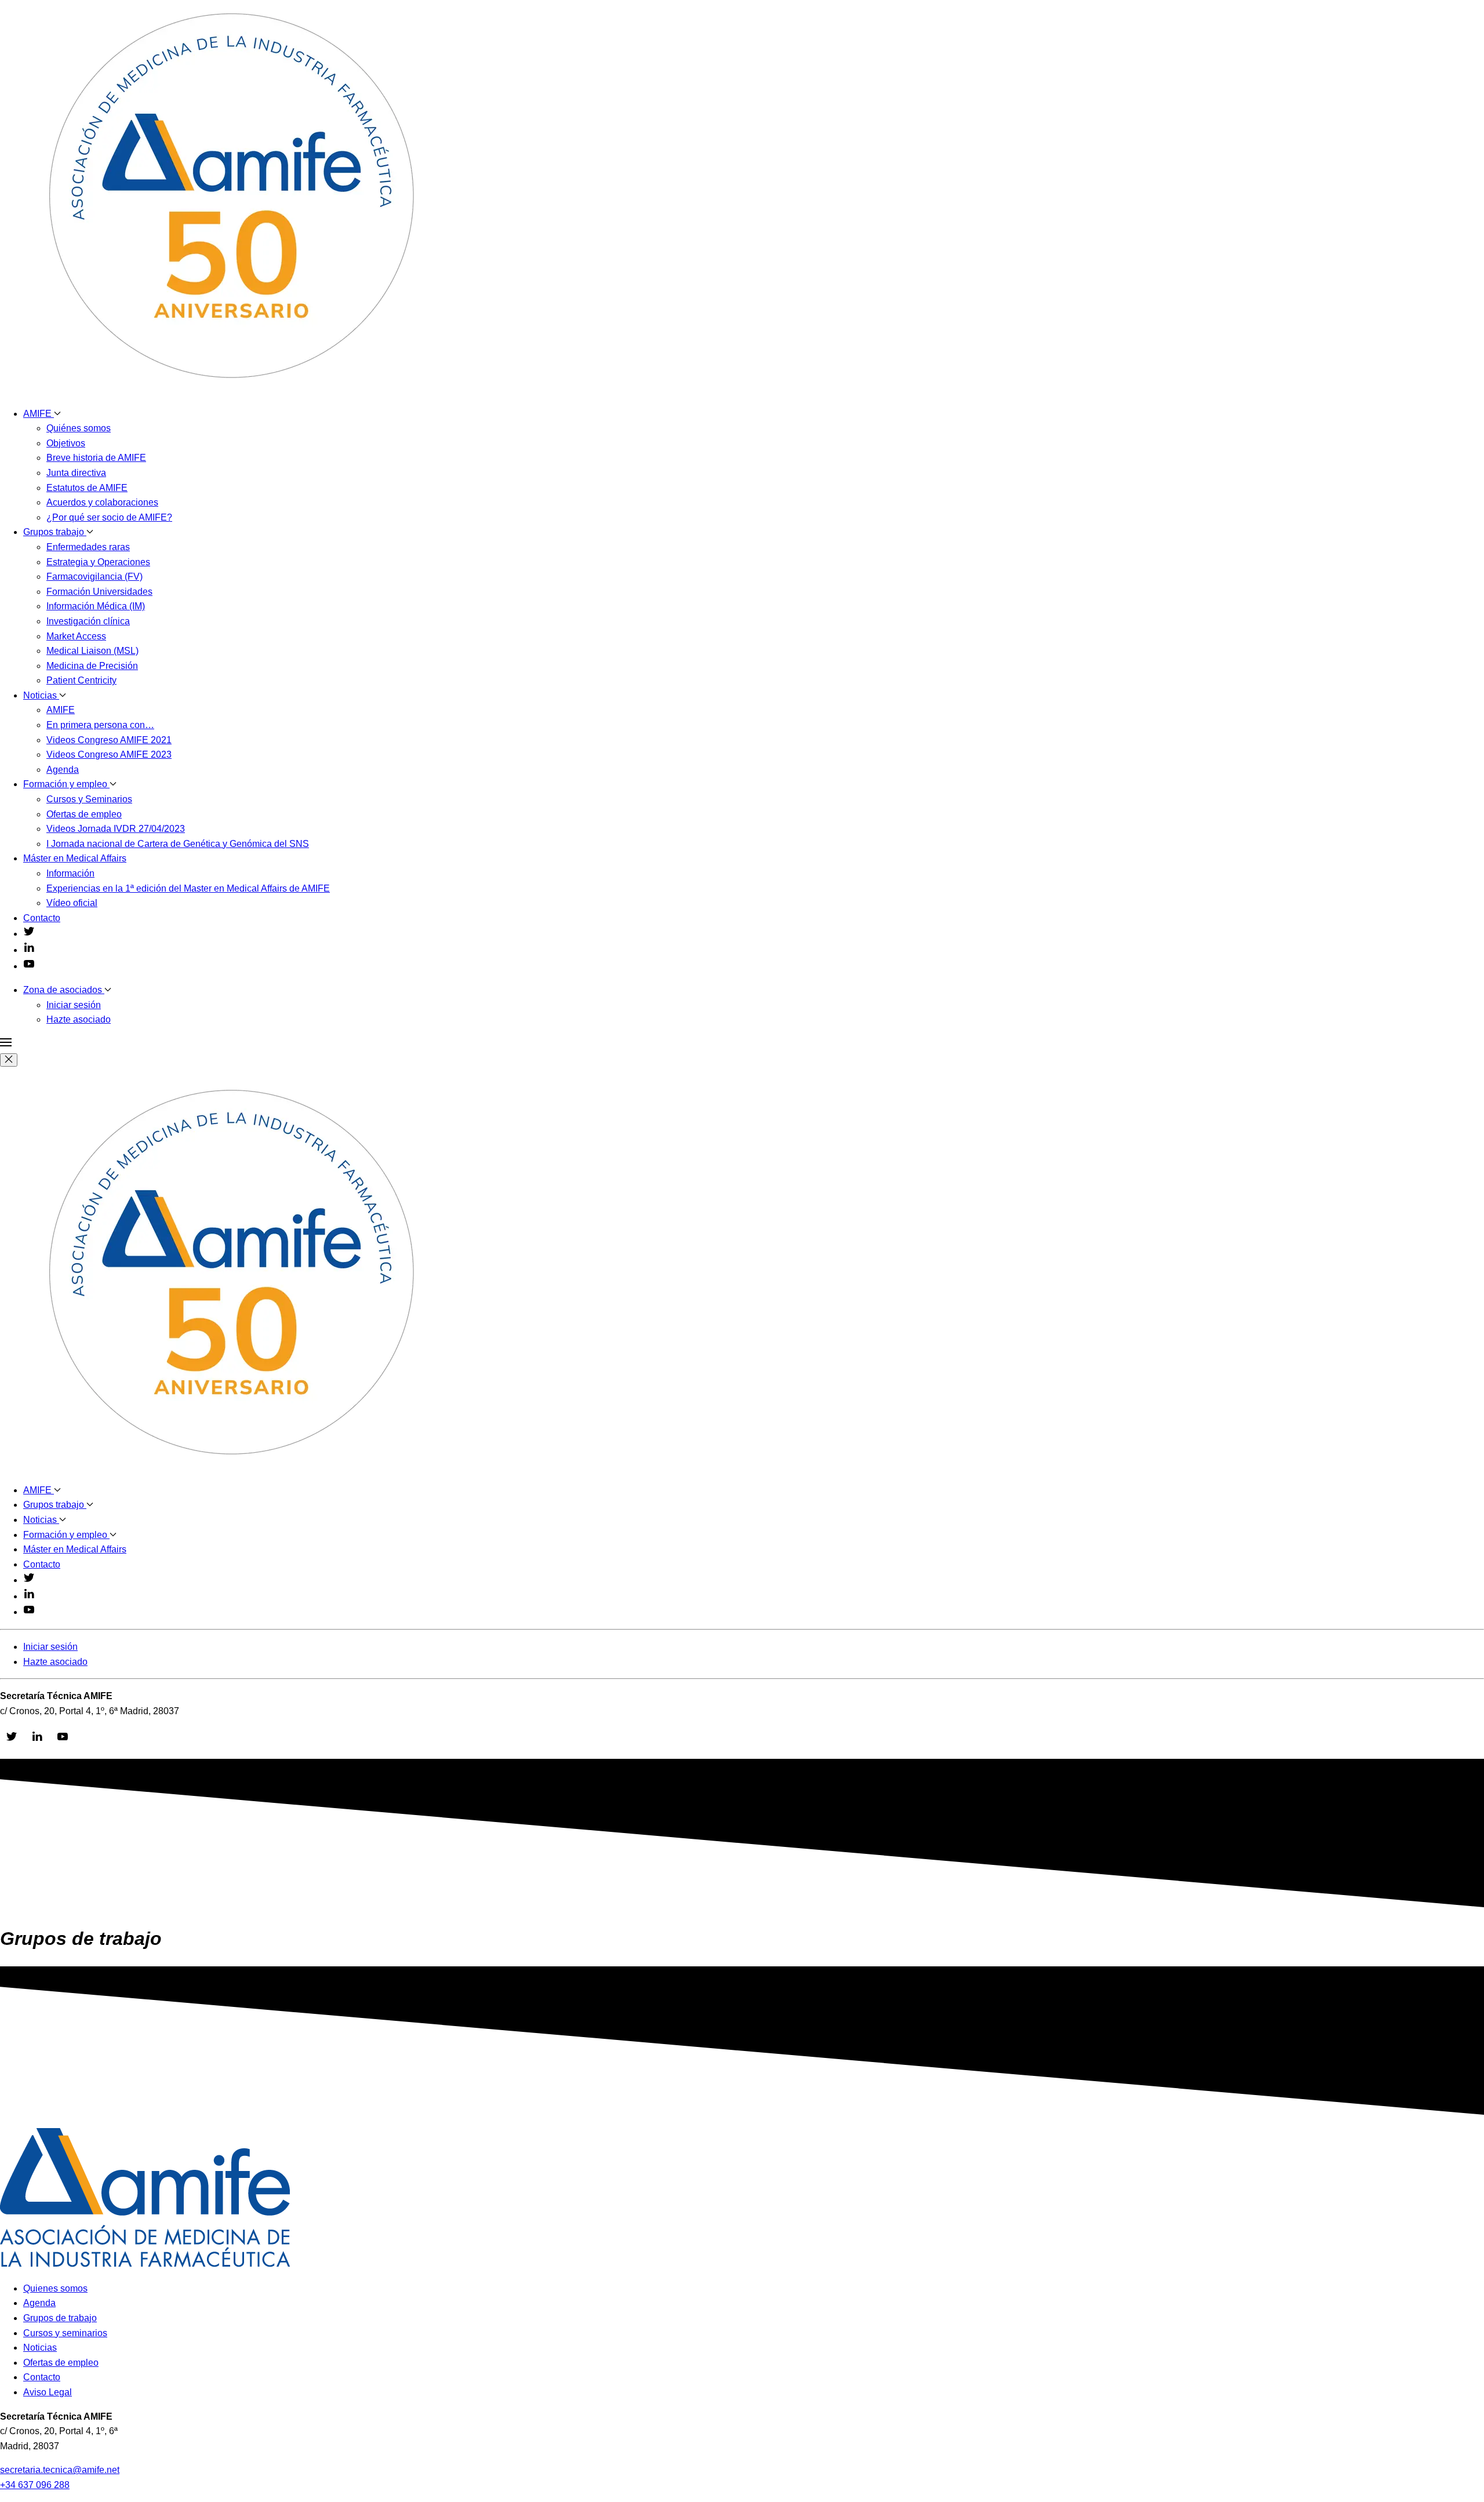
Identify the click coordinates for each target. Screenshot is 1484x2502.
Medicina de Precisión (92, 666)
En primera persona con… (100, 725)
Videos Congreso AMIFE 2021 (109, 740)
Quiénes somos (79, 428)
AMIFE (39, 414)
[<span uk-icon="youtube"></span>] (29, 966)
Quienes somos (55, 2288)
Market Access (76, 636)
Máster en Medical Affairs (75, 858)
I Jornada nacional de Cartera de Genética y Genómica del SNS (178, 844)
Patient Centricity (81, 680)
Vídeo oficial (72, 903)
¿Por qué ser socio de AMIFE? (109, 517)
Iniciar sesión (74, 1005)
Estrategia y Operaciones (98, 562)
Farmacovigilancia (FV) (94, 577)
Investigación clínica (88, 621)
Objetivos (66, 443)
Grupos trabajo (55, 532)
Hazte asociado (79, 1019)
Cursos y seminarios (65, 2333)
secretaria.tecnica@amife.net (60, 2470)
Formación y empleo (66, 784)
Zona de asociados (64, 990)
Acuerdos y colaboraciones (102, 502)
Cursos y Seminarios (89, 799)
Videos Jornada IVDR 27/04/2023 (116, 829)
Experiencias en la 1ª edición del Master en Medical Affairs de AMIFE (188, 888)
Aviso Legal (48, 2392)
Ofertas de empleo (84, 814)
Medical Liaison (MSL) (92, 651)
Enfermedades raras (88, 547)
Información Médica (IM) (96, 606)
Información (70, 873)
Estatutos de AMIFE (87, 488)
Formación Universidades (99, 592)
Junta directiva (76, 473)
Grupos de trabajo (60, 2318)
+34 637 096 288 (35, 2485)
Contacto (42, 918)
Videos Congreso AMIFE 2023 (109, 754)
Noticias (41, 695)
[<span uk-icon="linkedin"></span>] (29, 950)
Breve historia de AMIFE (96, 458)
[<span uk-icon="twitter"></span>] (29, 934)
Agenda (63, 770)
